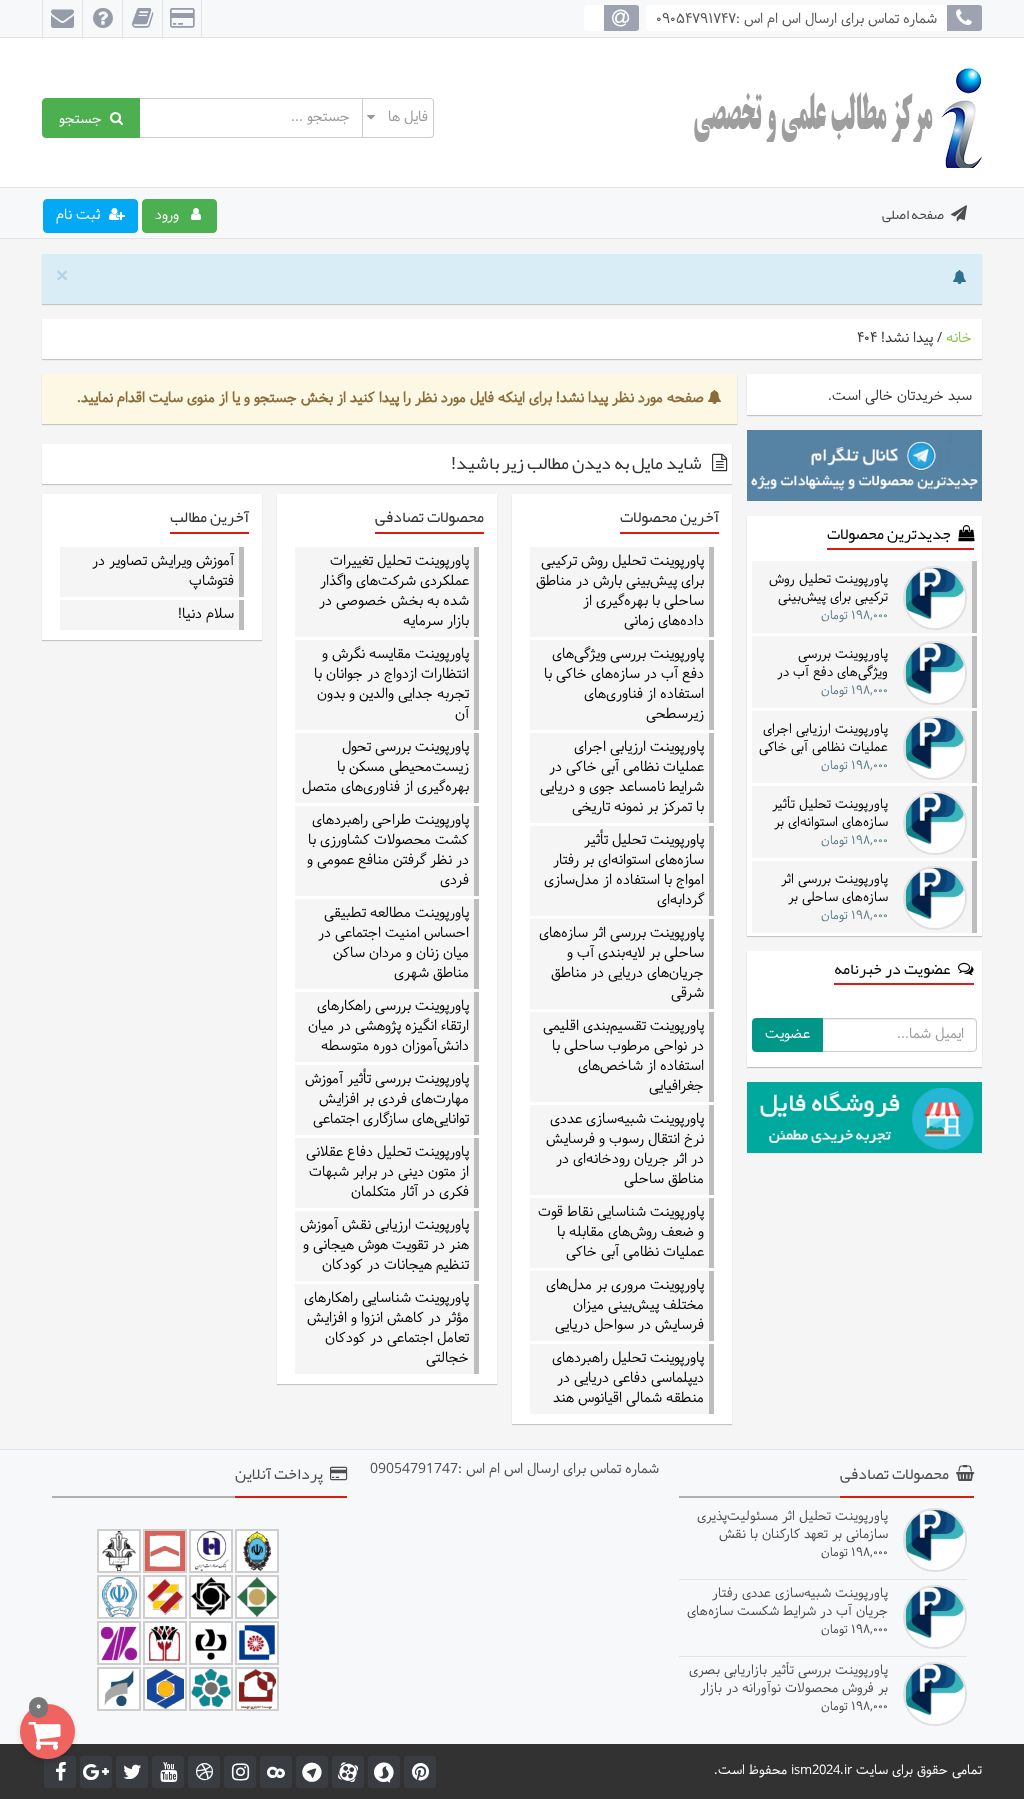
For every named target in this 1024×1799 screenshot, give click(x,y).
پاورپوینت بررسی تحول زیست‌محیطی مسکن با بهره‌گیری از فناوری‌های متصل (385, 768)
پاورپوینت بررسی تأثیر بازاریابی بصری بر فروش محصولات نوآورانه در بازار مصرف (788, 1679)
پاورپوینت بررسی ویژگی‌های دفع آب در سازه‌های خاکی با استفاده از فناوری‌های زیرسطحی (624, 685)
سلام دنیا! (206, 615)
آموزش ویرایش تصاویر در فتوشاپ (163, 572)
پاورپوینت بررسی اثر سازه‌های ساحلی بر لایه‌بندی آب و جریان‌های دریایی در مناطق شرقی (621, 964)
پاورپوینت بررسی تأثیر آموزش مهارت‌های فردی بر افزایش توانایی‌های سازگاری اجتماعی (387, 1100)
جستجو (84, 118)
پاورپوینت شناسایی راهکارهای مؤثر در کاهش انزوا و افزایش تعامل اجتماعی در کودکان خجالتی (386, 1329)
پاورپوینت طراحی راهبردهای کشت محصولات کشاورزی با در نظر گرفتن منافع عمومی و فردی (388, 851)
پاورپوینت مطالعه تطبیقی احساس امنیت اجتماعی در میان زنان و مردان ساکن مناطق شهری (393, 944)
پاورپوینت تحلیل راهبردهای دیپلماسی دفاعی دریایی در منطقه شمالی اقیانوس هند (628, 1379)
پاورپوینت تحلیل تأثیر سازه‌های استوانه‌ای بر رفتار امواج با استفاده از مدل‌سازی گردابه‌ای (624, 871)
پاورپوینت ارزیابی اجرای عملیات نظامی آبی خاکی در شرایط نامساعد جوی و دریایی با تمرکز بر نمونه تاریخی (622, 778)
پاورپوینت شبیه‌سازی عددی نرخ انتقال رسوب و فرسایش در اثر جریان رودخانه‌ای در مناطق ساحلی (625, 1150)
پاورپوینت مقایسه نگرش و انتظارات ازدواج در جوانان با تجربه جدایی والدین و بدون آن (391, 685)
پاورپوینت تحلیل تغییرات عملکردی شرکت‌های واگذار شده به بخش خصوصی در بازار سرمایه (394, 592)
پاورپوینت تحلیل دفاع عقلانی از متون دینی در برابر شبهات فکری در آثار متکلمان (387, 1173)
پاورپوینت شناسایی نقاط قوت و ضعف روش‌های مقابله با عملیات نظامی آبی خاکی (621, 1233)
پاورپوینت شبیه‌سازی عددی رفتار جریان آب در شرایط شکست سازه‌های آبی (787, 1602)
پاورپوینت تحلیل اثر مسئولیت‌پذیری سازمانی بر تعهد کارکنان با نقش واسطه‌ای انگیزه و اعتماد (792, 1525)
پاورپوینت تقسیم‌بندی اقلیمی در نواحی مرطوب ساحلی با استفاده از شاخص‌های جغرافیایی (623, 1057)
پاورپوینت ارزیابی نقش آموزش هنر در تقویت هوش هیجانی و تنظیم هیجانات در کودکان (384, 1246)
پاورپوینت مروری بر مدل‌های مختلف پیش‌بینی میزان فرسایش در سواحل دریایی (625, 1306)
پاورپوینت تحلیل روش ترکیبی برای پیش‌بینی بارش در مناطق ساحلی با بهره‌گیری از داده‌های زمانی (620, 592)
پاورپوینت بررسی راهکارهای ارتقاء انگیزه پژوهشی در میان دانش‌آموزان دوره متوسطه (388, 1027)
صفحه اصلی (913, 214)
